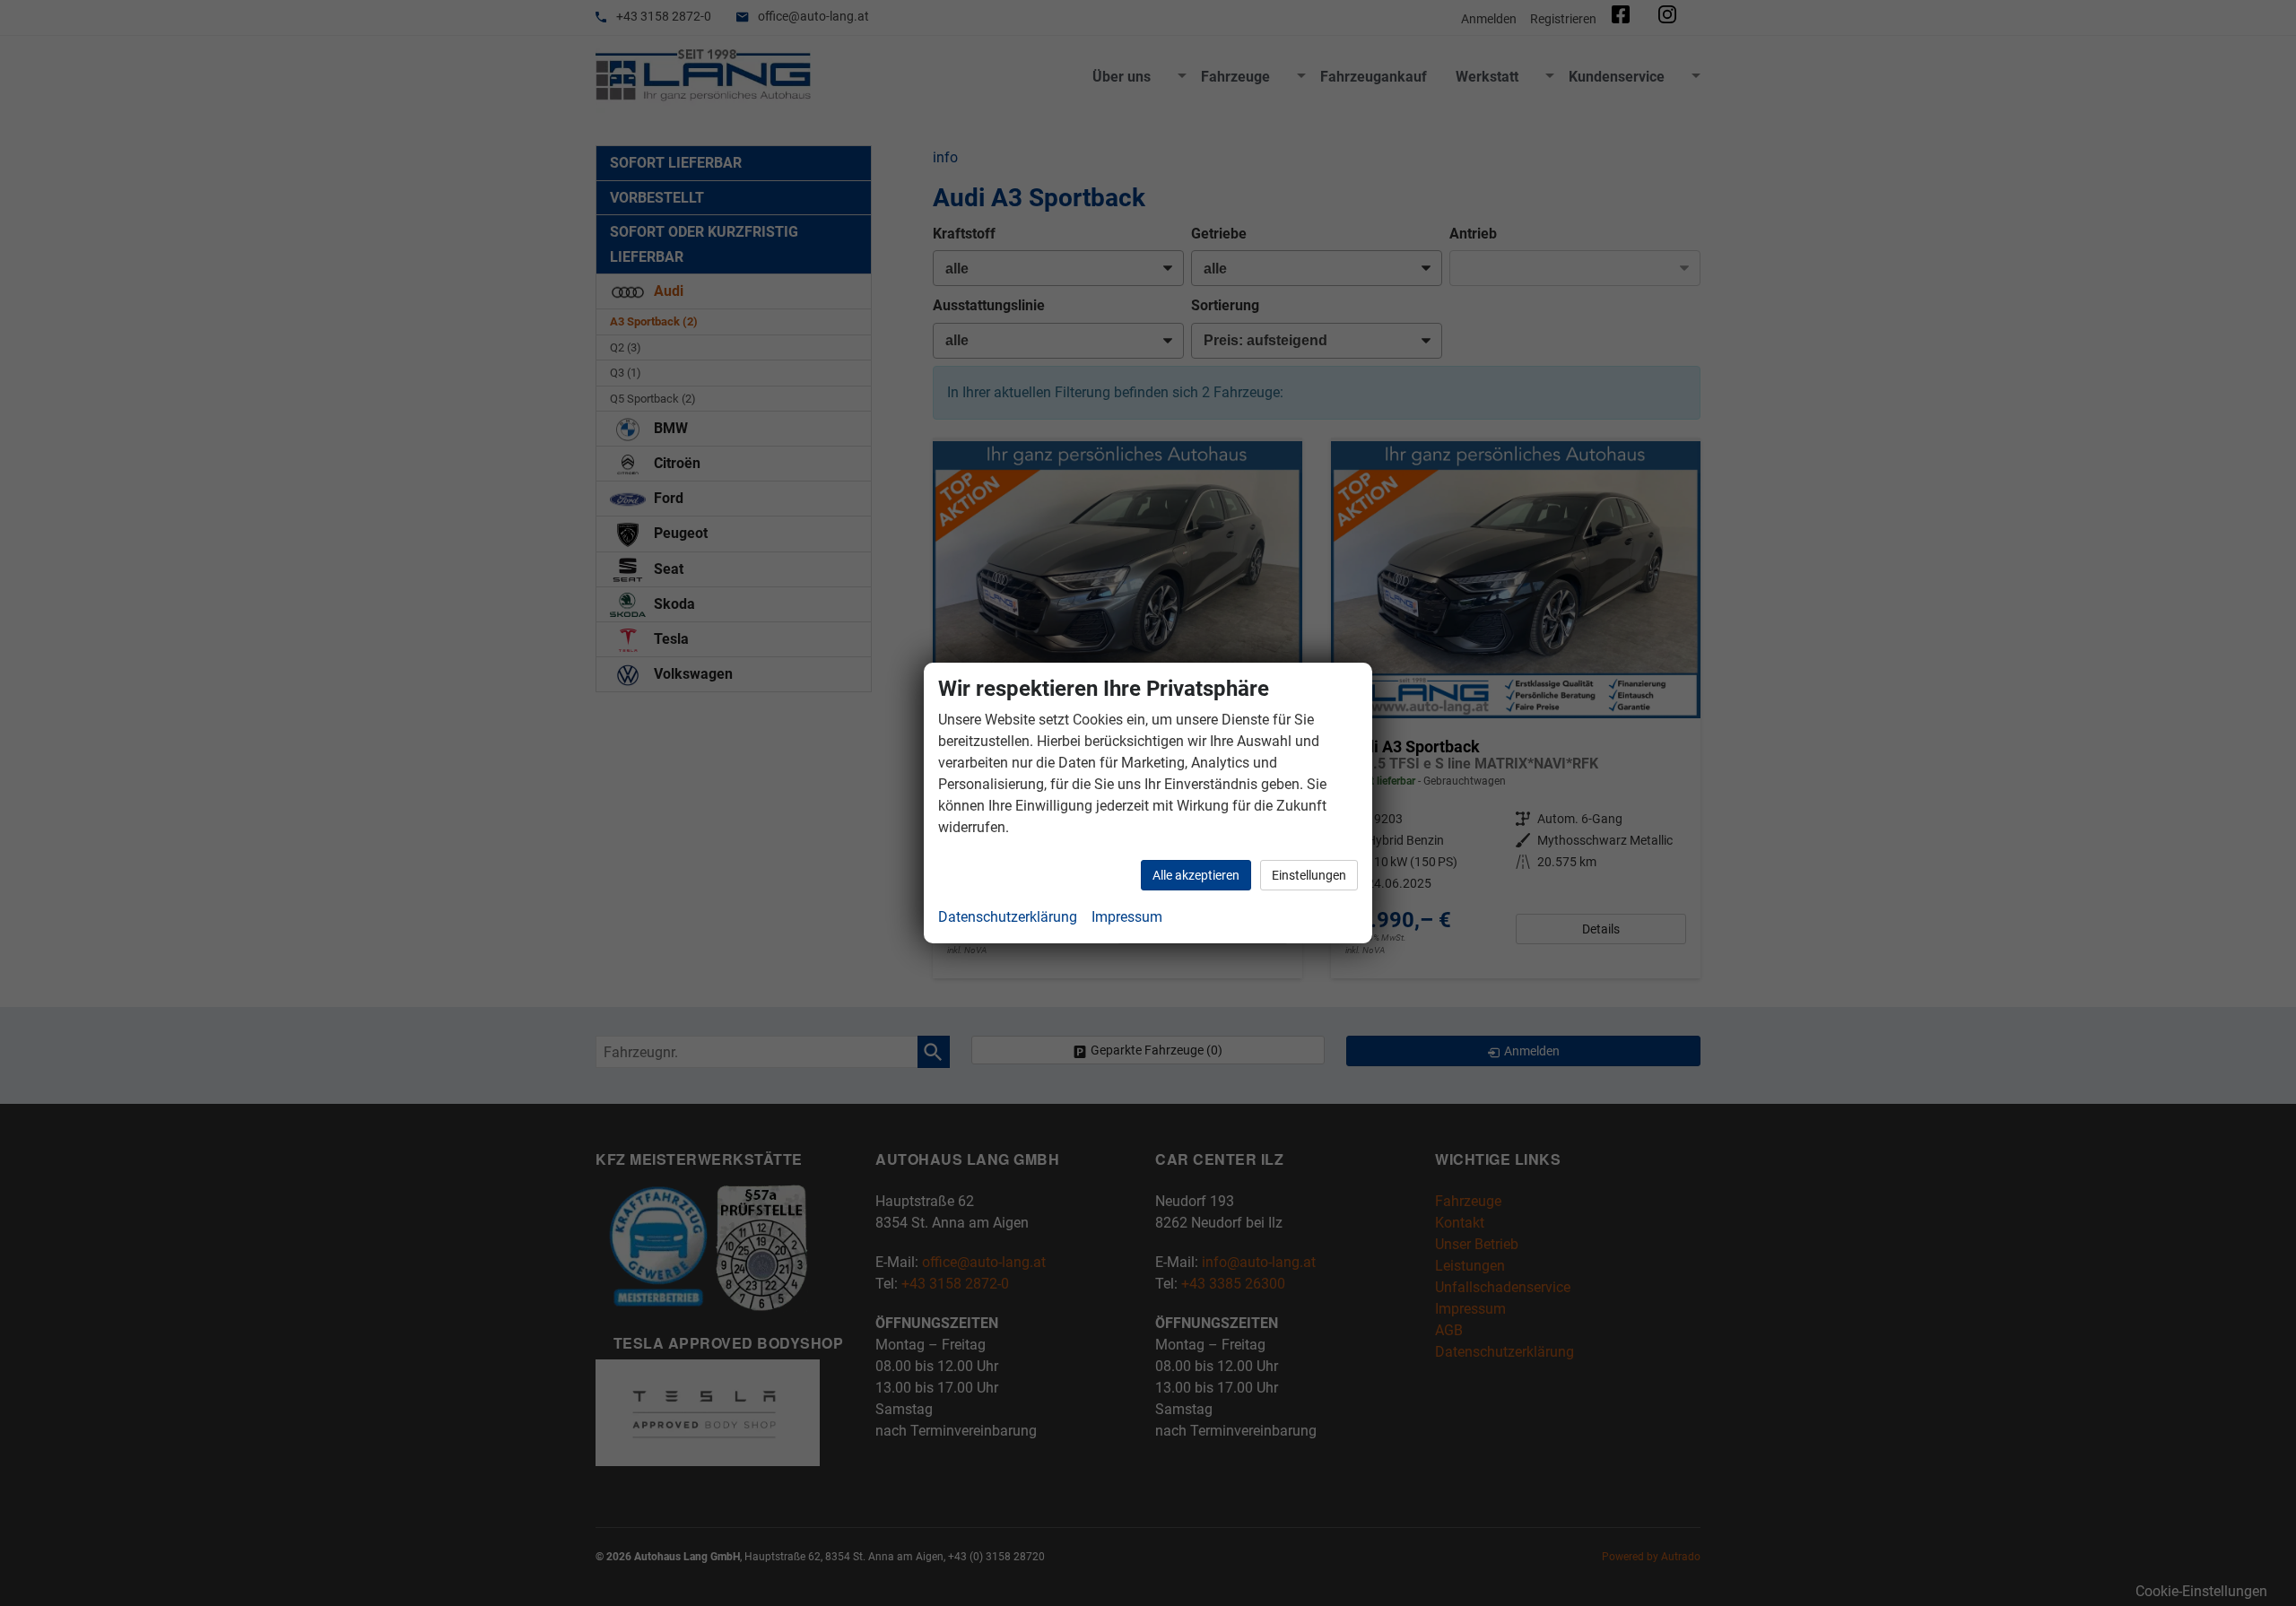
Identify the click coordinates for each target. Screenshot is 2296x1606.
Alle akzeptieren (1196, 875)
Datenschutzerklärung (1008, 917)
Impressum (1127, 917)
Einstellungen (1309, 875)
